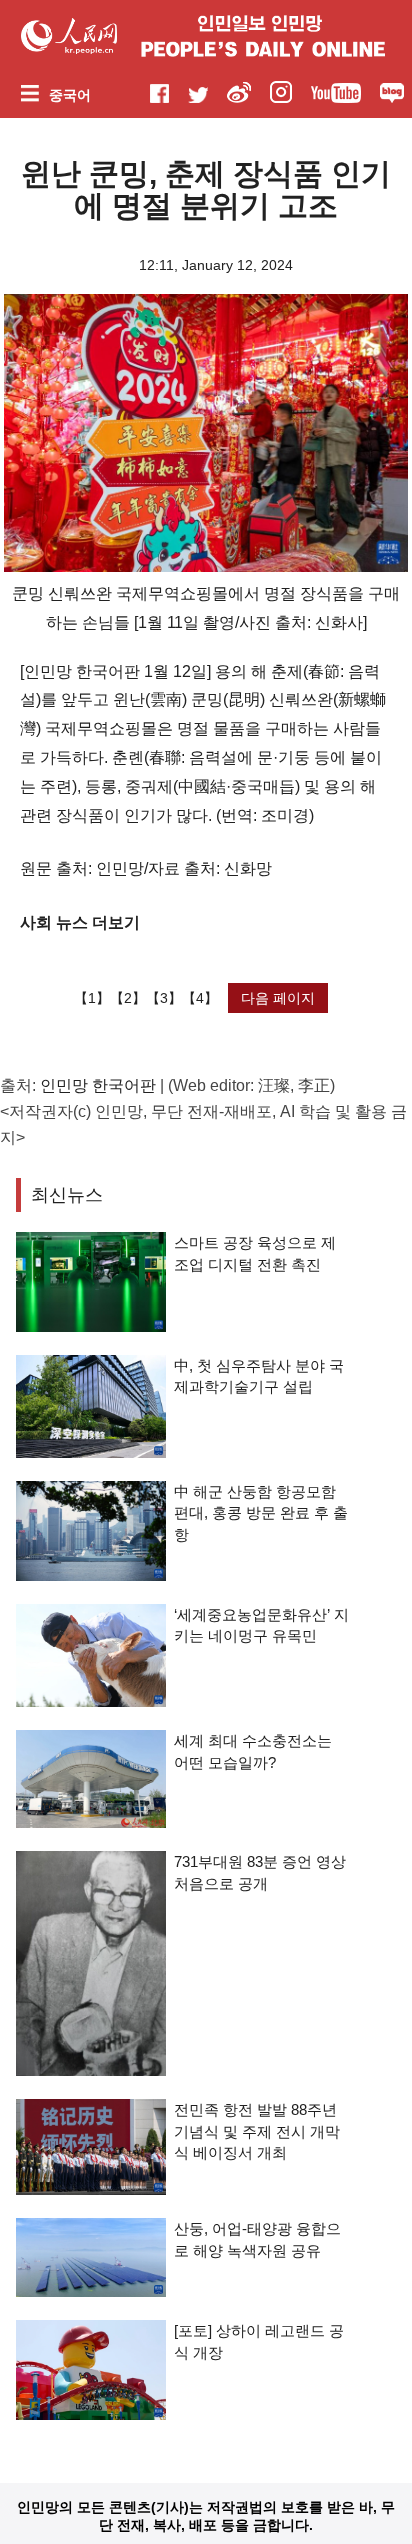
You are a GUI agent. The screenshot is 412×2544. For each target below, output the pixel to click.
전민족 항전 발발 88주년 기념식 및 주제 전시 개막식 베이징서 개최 (257, 2131)
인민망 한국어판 (98, 1085)
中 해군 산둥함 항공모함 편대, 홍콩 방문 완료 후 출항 (261, 1513)
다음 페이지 (278, 998)
